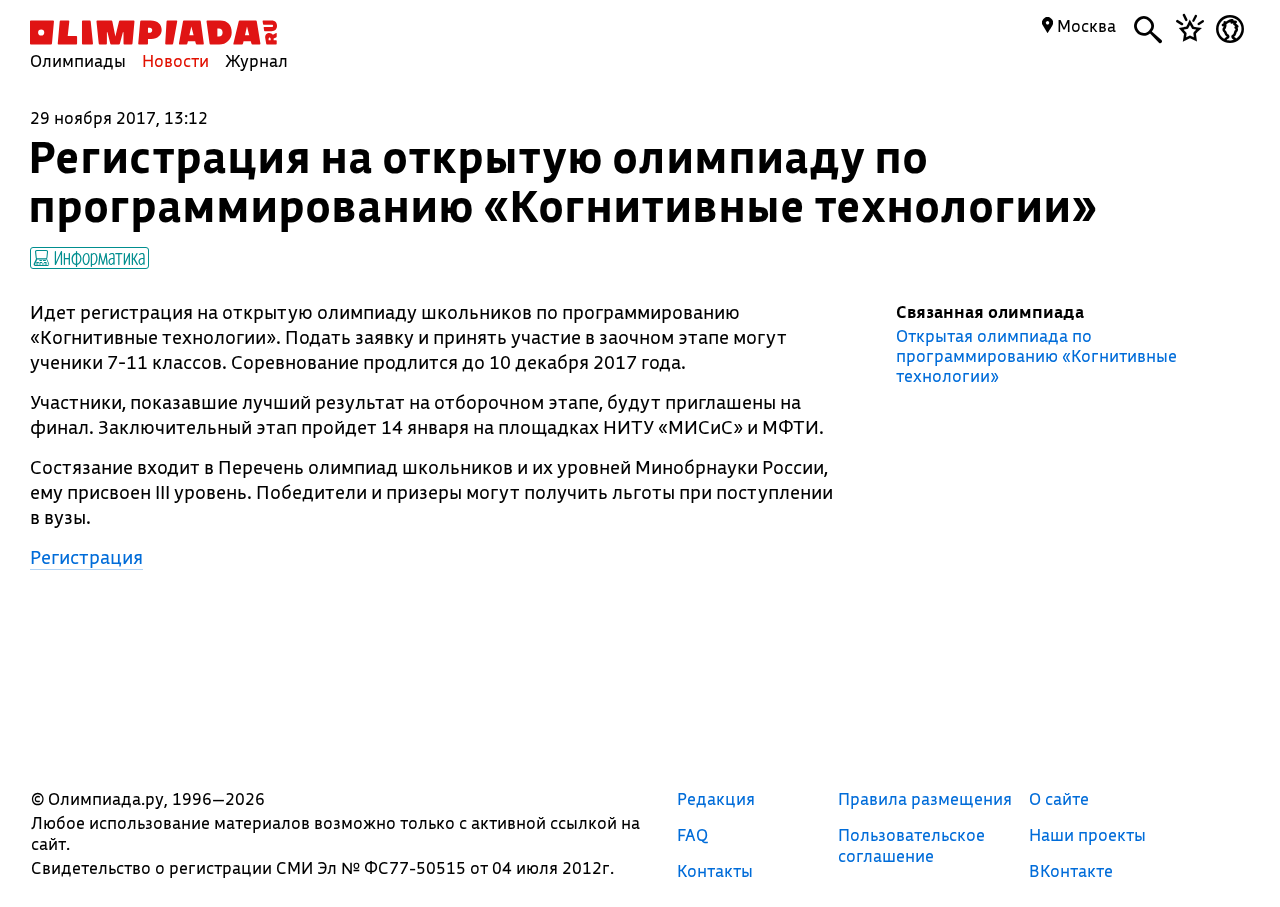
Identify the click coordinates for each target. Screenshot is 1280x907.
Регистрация (86, 557)
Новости (175, 60)
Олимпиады (78, 60)
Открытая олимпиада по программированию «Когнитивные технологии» (1036, 356)
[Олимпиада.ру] (153, 32)
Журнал (256, 60)
